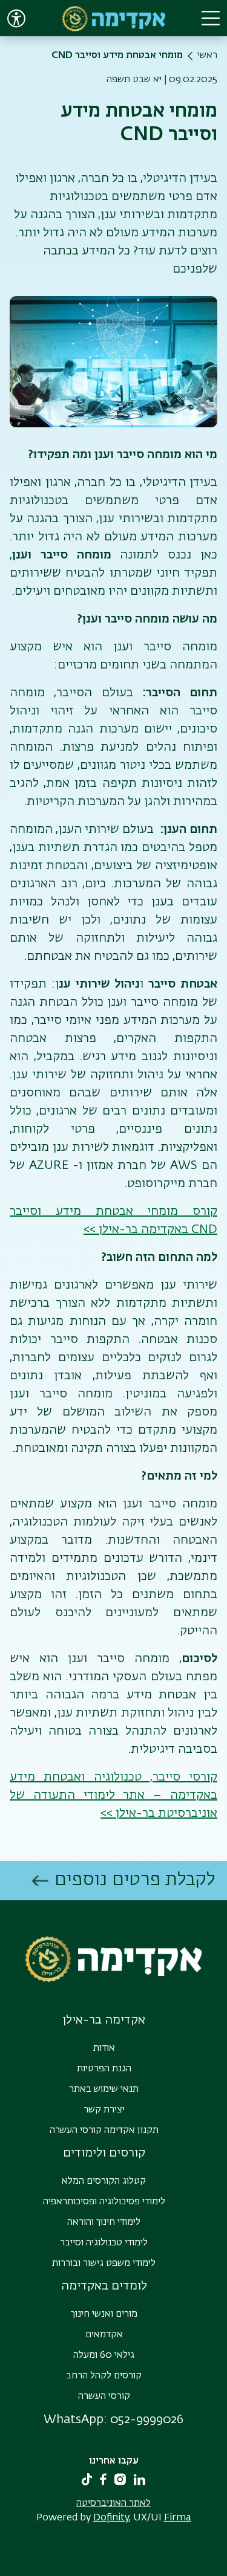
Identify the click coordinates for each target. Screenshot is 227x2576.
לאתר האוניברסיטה (113, 2503)
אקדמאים (104, 2335)
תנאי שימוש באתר (104, 2089)
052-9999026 (147, 2419)
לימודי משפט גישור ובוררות (104, 2264)
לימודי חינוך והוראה (104, 2222)
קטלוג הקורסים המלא (104, 2181)
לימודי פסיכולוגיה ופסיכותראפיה (104, 2202)
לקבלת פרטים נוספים (135, 1880)
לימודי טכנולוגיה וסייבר (104, 2243)
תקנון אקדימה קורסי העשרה (104, 2131)
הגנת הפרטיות (104, 2069)
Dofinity (111, 2518)
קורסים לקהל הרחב (104, 2376)
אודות (104, 2048)
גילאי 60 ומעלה (104, 2355)
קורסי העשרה (104, 2396)
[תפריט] (211, 18)
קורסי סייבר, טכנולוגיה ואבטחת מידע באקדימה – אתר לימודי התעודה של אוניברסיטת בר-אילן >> (113, 1795)
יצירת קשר (104, 2110)
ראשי (207, 56)
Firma (178, 2518)
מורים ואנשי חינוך (104, 2314)
